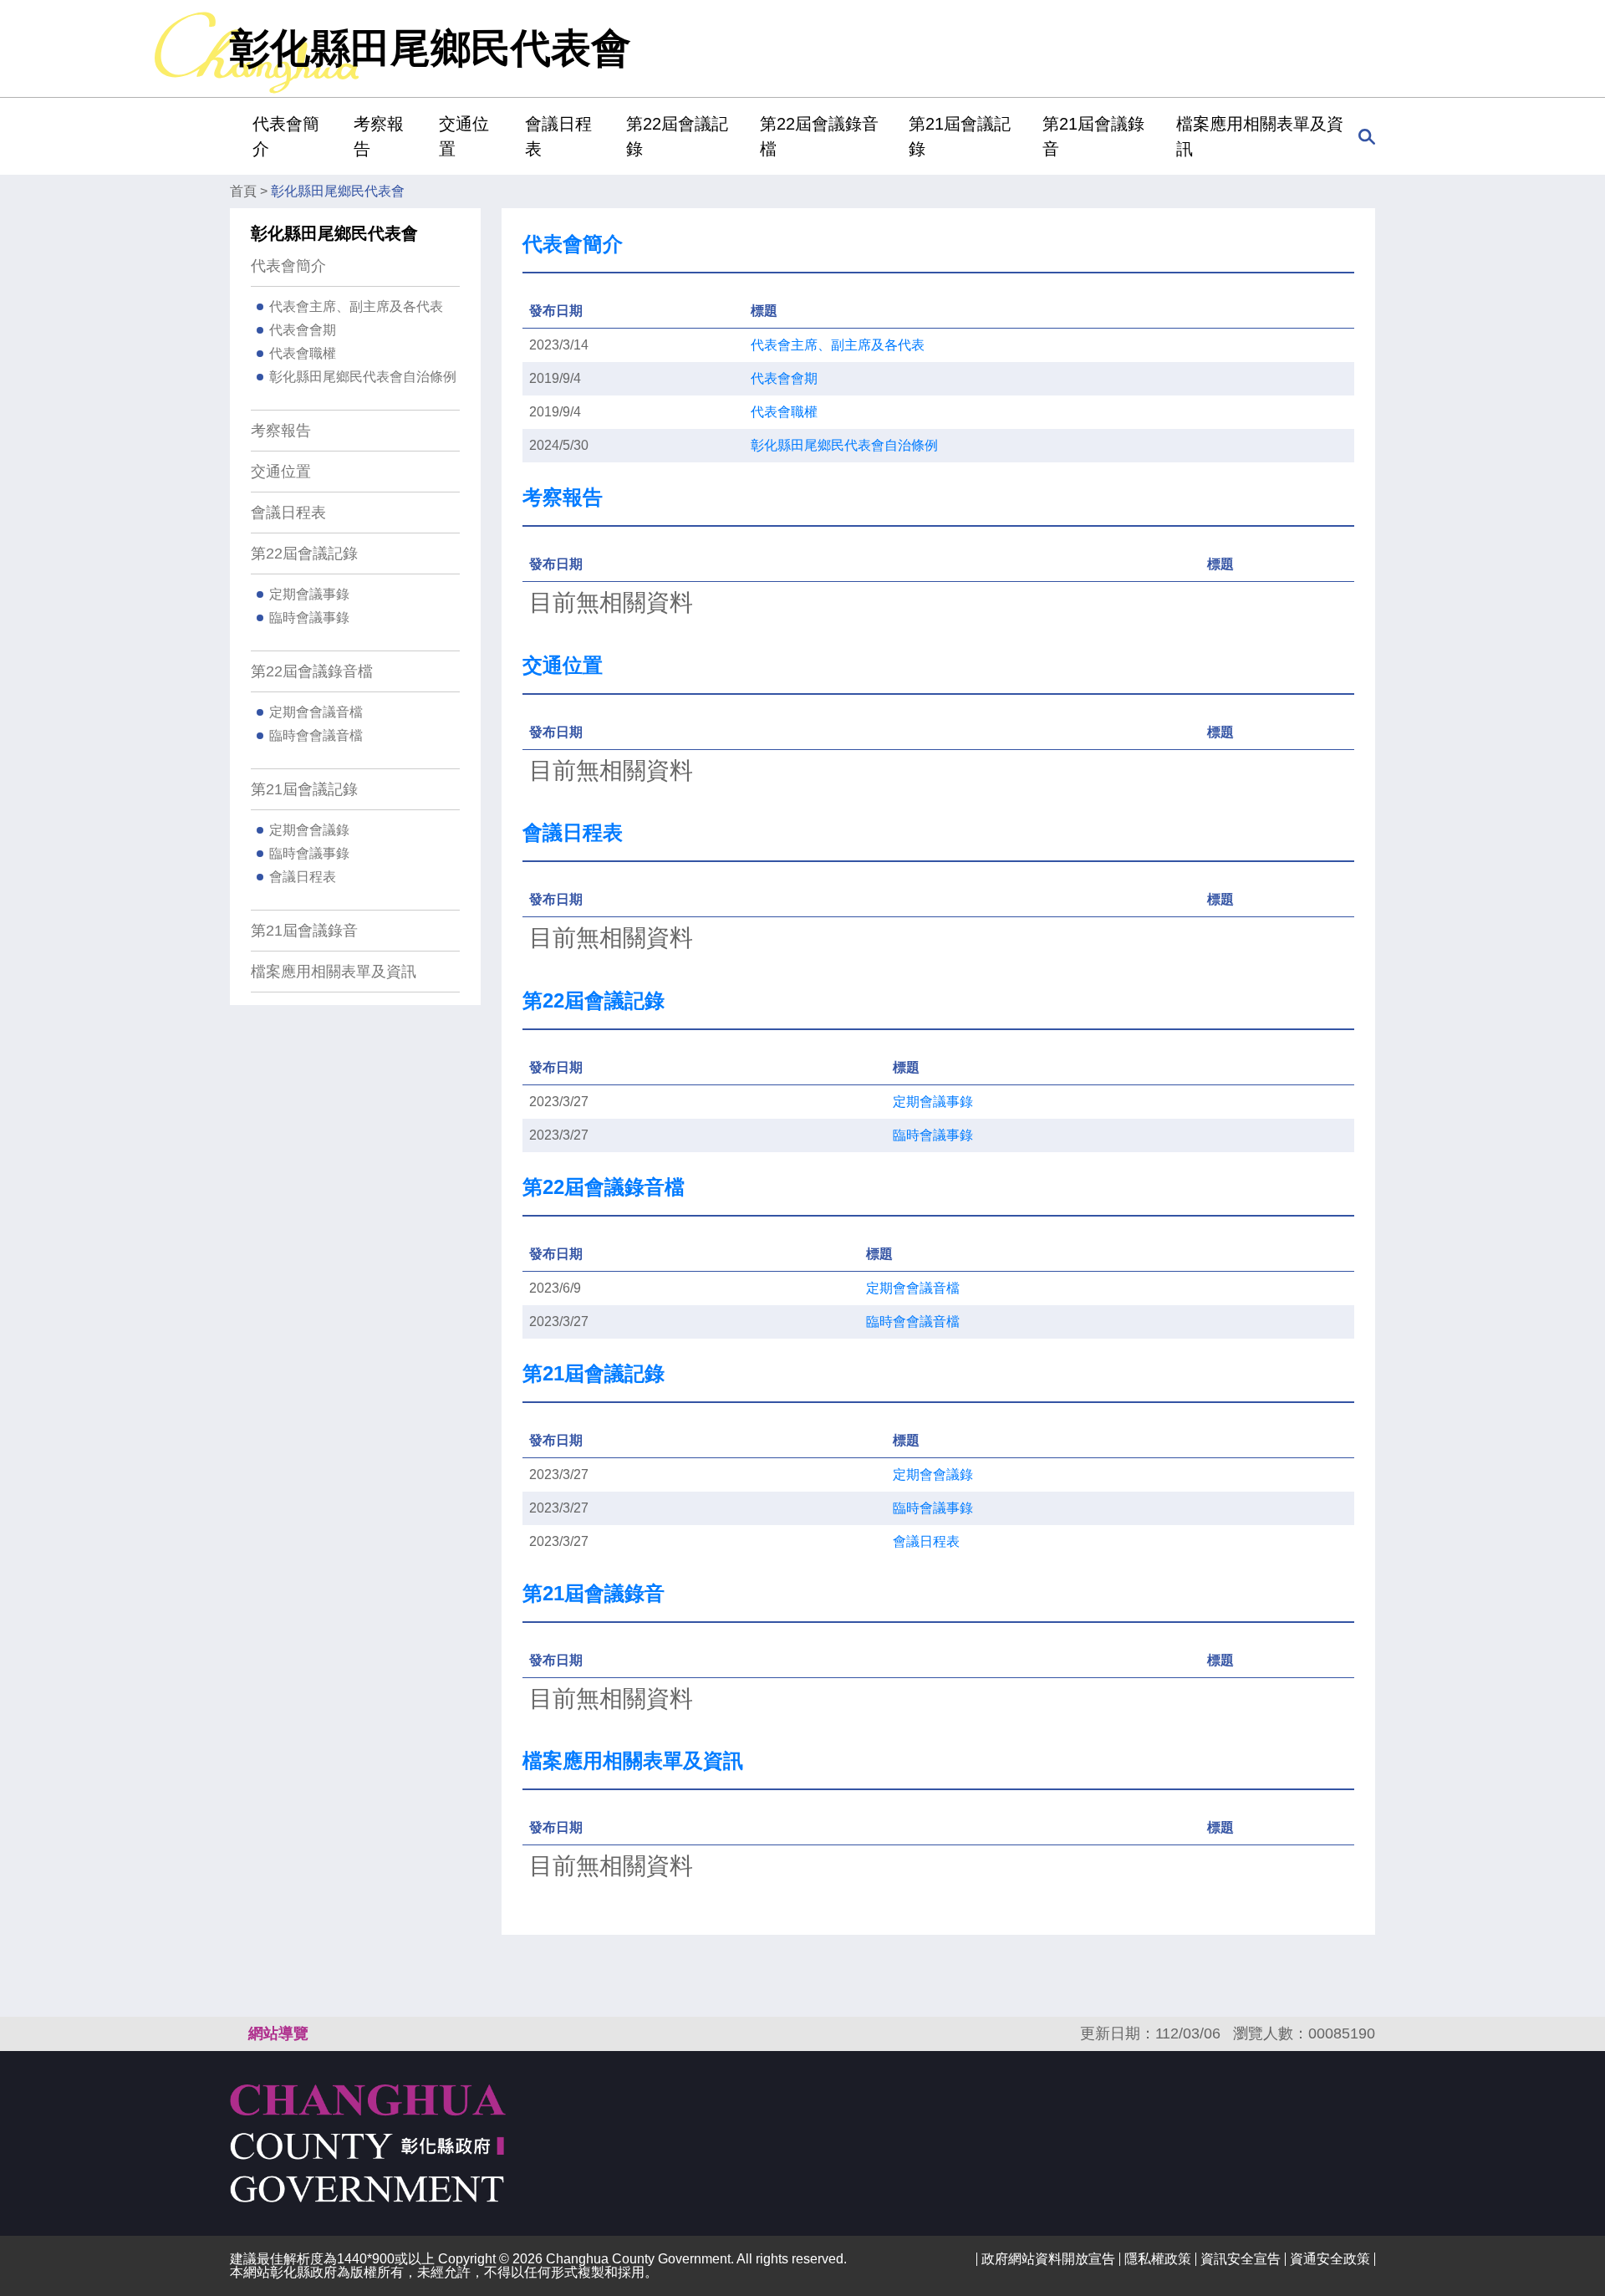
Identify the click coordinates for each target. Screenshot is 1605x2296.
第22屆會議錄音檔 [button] (819, 136)
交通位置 (464, 136)
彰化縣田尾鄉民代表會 (338, 191)
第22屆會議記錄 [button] (677, 136)
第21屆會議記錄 (304, 789)
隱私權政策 (1158, 2259)
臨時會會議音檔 (316, 735)
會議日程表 (558, 136)
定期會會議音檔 (316, 712)
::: (235, 136)
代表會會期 (303, 330)
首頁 (243, 191)
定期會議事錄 (309, 594)
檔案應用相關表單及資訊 (1260, 136)
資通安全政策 (1330, 2259)
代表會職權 (303, 353)
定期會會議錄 (309, 830)
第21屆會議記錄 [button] (960, 136)
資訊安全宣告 (1241, 2259)
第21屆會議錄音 (1093, 136)
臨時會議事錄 (309, 617)
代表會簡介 (288, 266)
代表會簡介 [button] (286, 136)
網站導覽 (278, 2033)
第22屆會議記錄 (304, 554)
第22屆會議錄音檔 (312, 671)
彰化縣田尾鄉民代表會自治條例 (363, 377)
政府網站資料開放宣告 (1048, 2259)
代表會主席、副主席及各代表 (356, 306)
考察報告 (379, 136)
